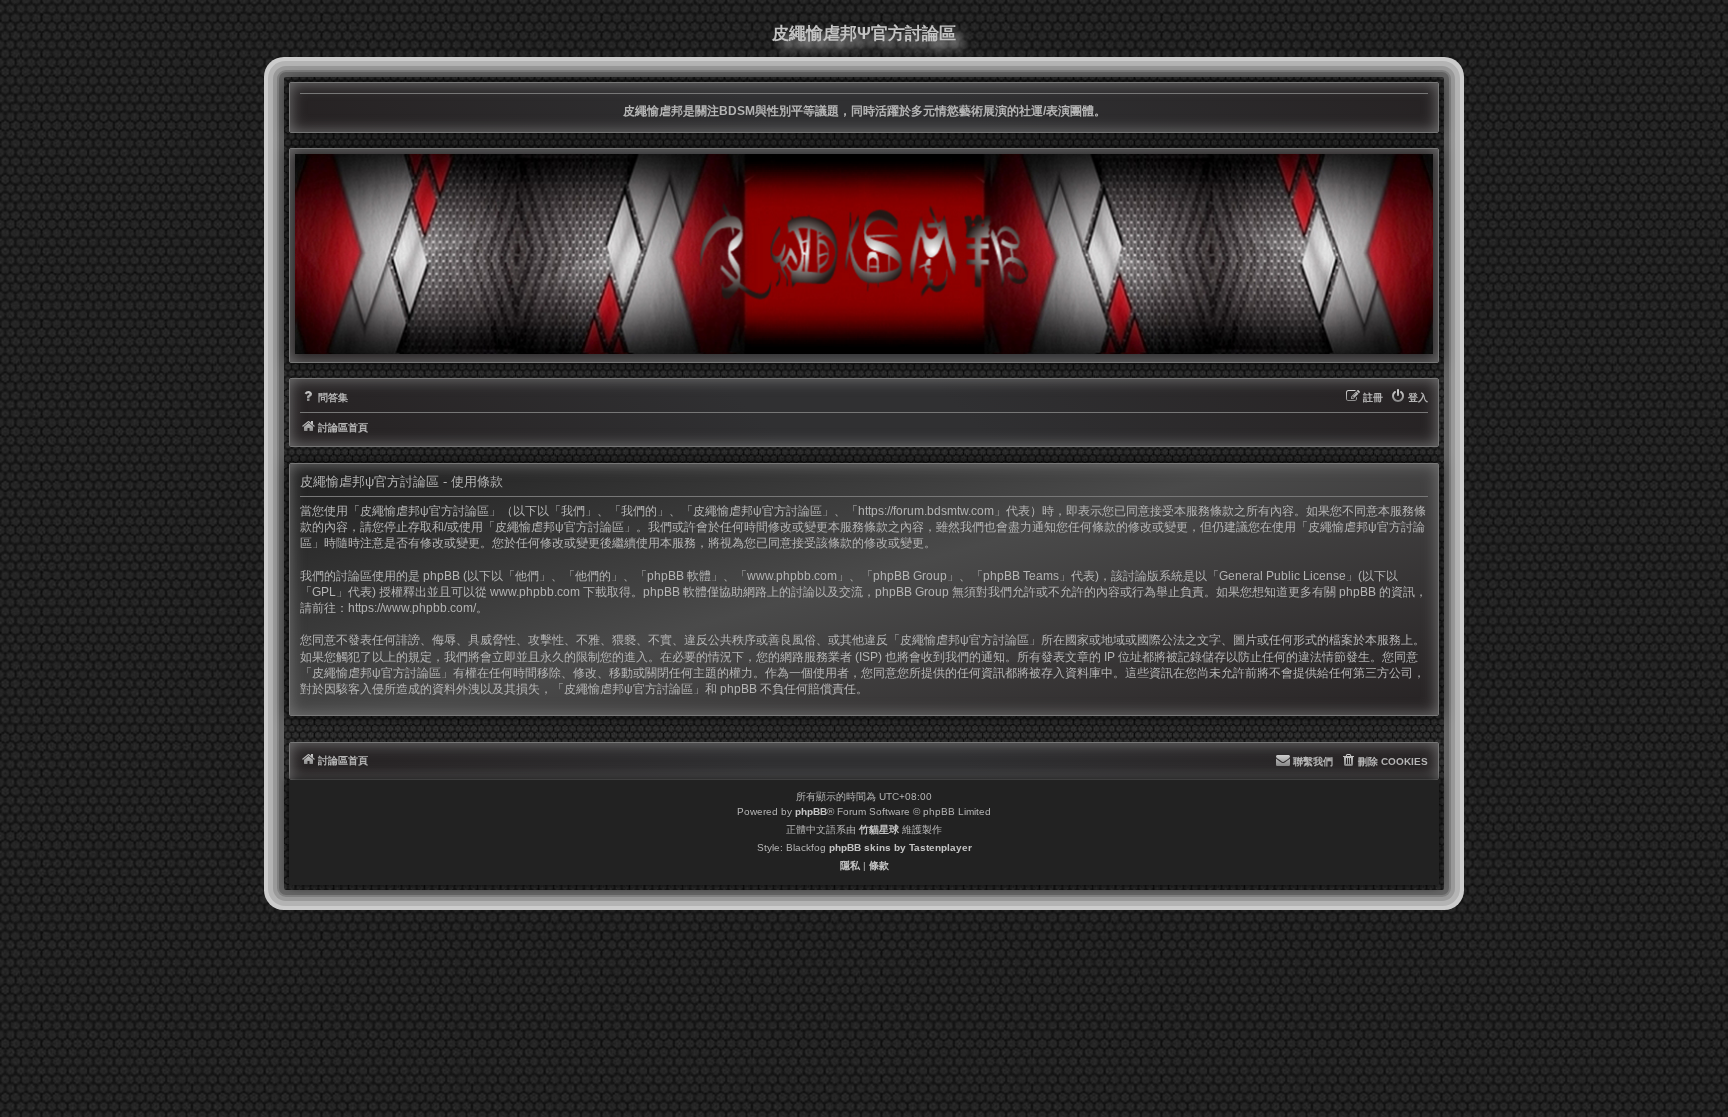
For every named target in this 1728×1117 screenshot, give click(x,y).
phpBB (811, 811)
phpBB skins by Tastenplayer (900, 847)
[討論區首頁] (864, 254)
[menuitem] (324, 398)
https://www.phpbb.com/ (412, 608)
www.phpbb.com (535, 592)
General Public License (1282, 576)
